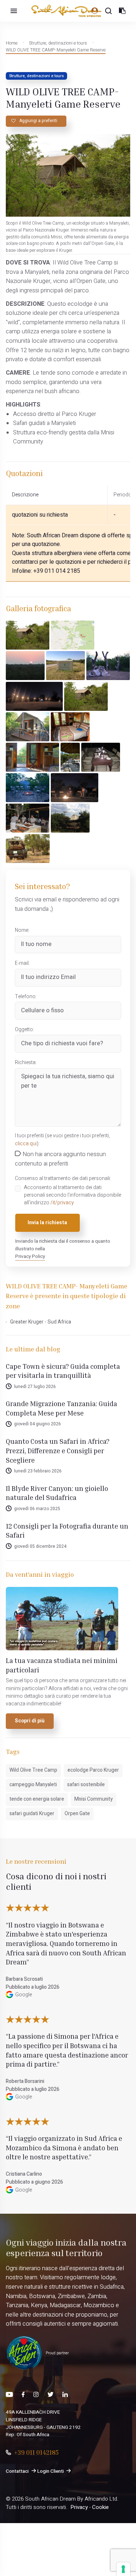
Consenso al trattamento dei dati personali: (63, 1179)
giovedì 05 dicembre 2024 (40, 1546)
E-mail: (22, 963)
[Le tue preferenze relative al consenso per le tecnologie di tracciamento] (123, 2569)
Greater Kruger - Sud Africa (41, 1322)
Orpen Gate (77, 1814)
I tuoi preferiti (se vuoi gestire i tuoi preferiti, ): (62, 1140)
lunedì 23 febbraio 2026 (38, 1471)
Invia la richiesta (47, 1223)
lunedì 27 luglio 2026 (35, 1387)
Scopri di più (30, 1721)
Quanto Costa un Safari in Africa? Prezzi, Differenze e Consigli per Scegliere (58, 1450)
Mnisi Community (94, 1799)
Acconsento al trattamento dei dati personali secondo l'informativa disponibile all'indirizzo (73, 1195)
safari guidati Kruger (32, 1814)
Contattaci (17, 2471)
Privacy (79, 2507)
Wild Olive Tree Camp (33, 1770)
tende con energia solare (37, 1799)
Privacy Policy (30, 1256)
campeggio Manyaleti (33, 1785)
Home (12, 43)
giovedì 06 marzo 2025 (37, 1509)
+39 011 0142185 (36, 2452)
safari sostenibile (86, 1785)
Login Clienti (51, 2471)
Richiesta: (26, 1063)
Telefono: (26, 997)
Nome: (22, 930)
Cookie (100, 2507)
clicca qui (26, 1144)
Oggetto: (24, 1030)
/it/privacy (62, 1203)
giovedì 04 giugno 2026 (38, 1424)
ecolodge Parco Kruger (93, 1770)
